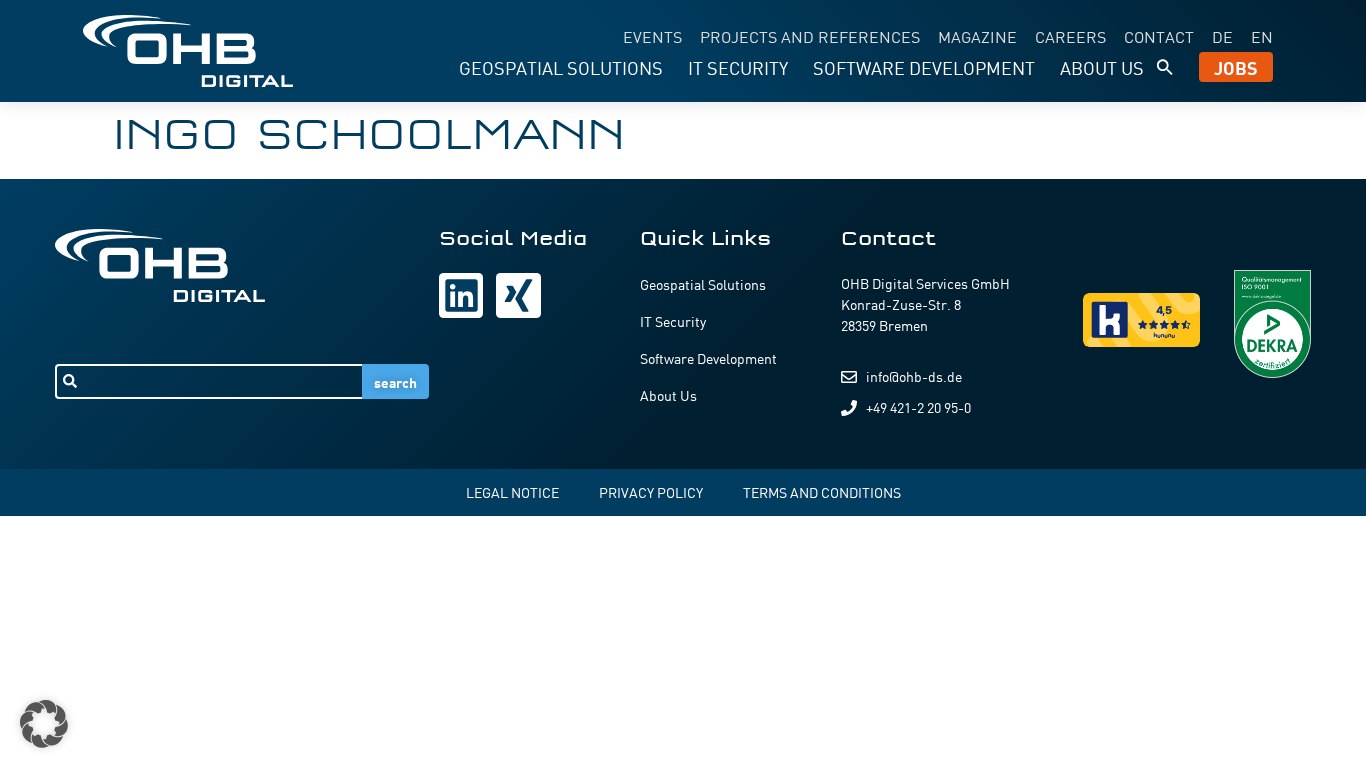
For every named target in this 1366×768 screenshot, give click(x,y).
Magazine (977, 36)
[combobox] (208, 381)
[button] (1165, 67)
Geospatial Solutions (561, 67)
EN (1262, 36)
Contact (1159, 36)
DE (1222, 36)
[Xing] (518, 295)
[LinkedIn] (461, 295)
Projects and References (810, 36)
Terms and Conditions (822, 492)
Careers (1070, 36)
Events (652, 36)
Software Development (924, 67)
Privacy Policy (651, 492)
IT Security (738, 67)
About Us (1102, 67)
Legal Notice (512, 492)
